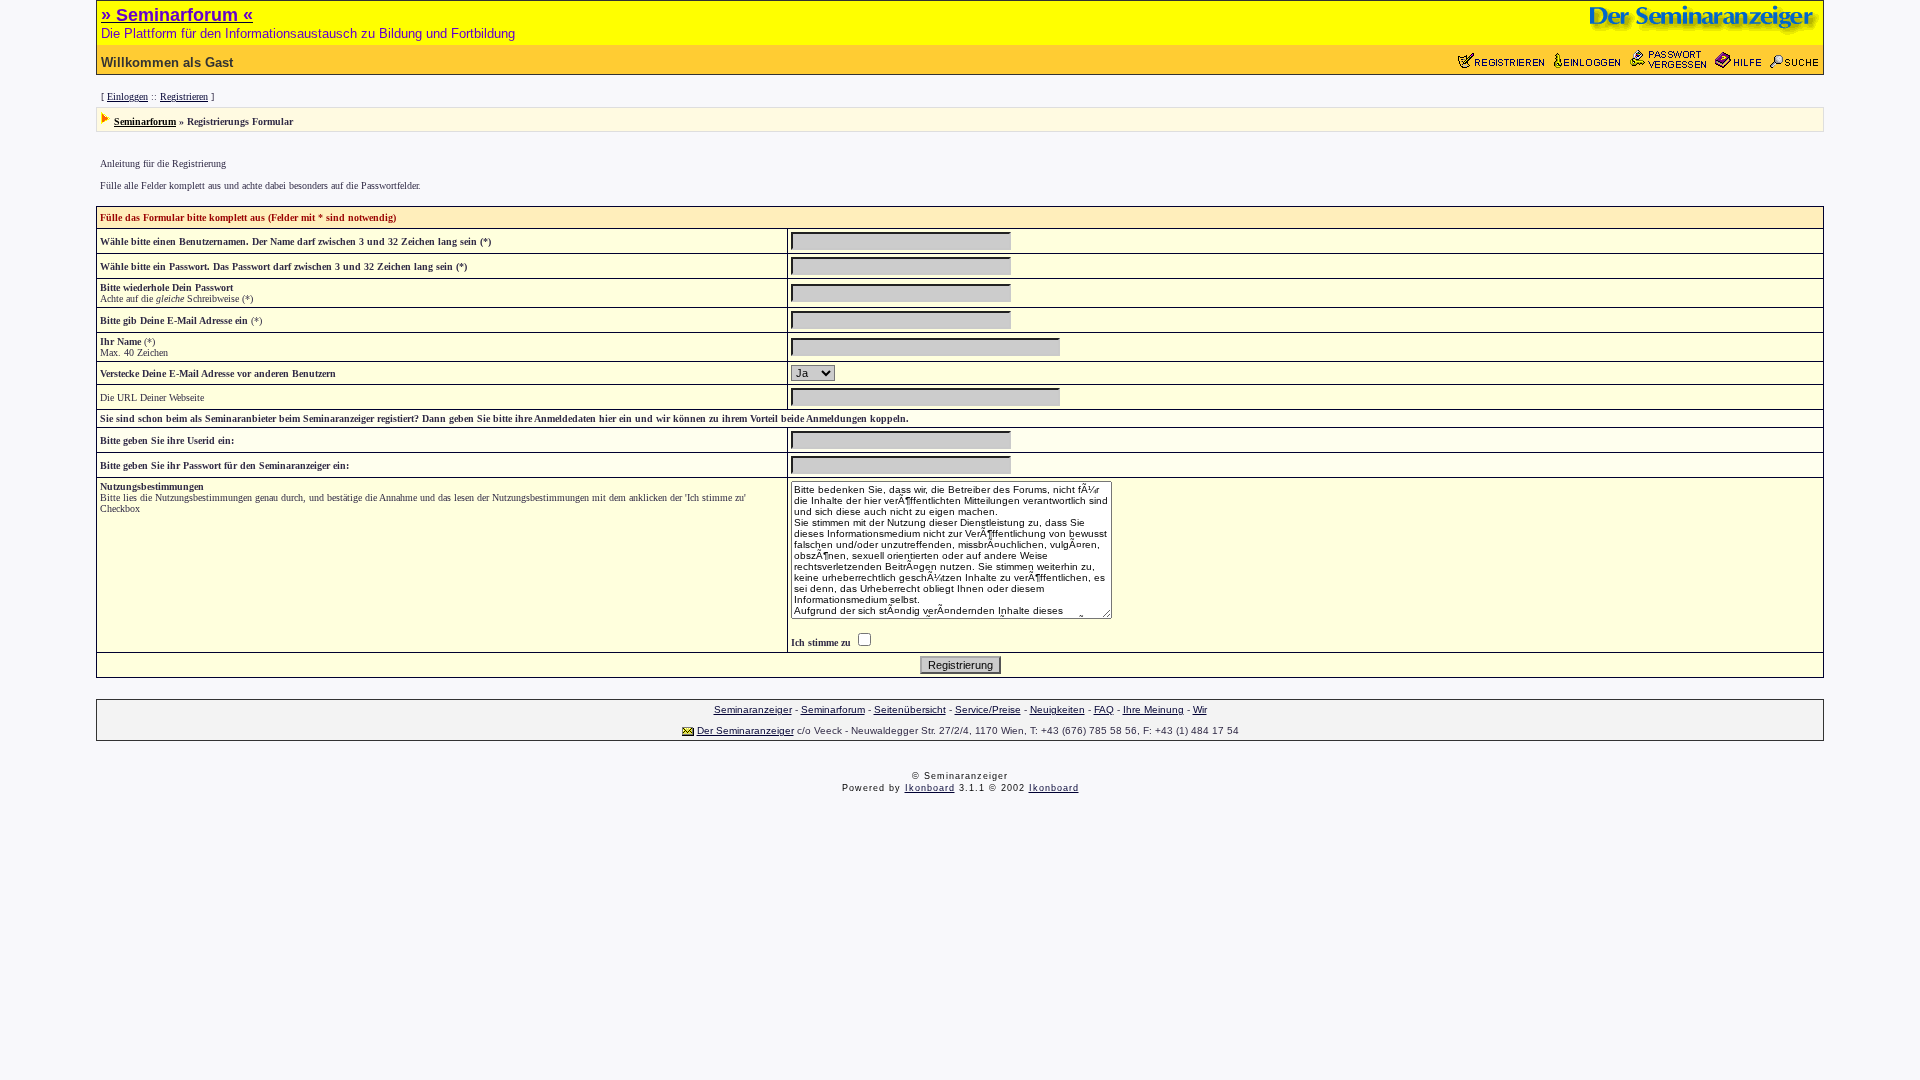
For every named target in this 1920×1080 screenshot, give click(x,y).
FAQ (1104, 709)
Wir (1200, 709)
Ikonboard (930, 788)
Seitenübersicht (910, 709)
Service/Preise (988, 709)
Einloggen (127, 96)
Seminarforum (145, 121)
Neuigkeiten (1057, 709)
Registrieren (184, 96)
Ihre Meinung (1153, 709)
